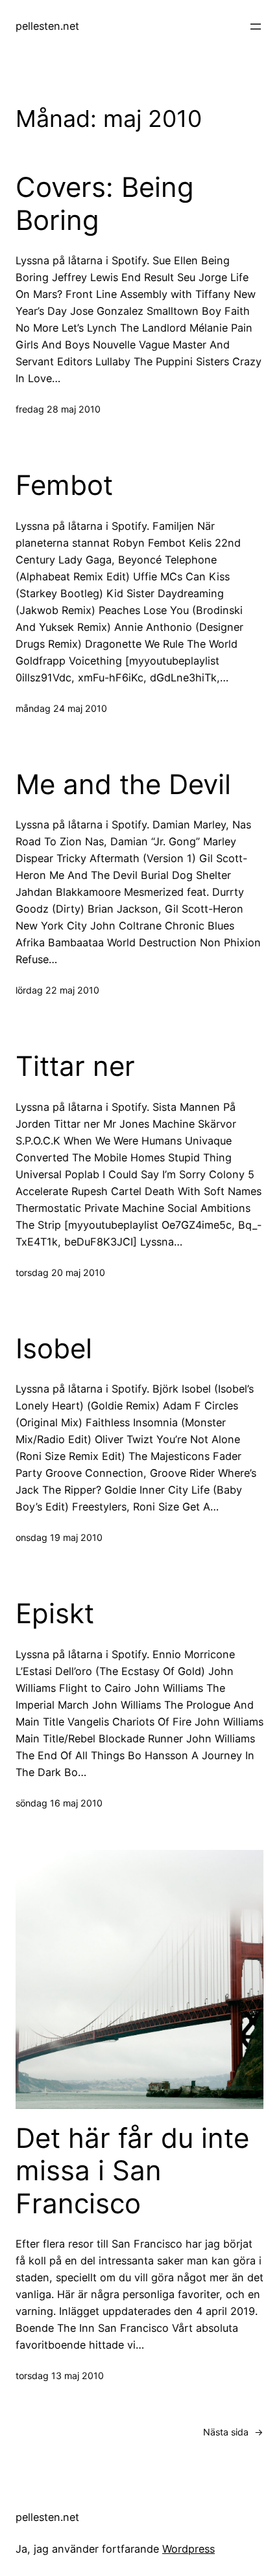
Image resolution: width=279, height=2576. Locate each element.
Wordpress (188, 2549)
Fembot (64, 485)
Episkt (55, 1613)
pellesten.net (47, 26)
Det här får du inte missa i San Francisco (132, 2171)
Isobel (54, 1349)
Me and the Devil (123, 784)
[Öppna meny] (256, 27)
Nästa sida (233, 2432)
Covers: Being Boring (105, 203)
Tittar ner (75, 1066)
